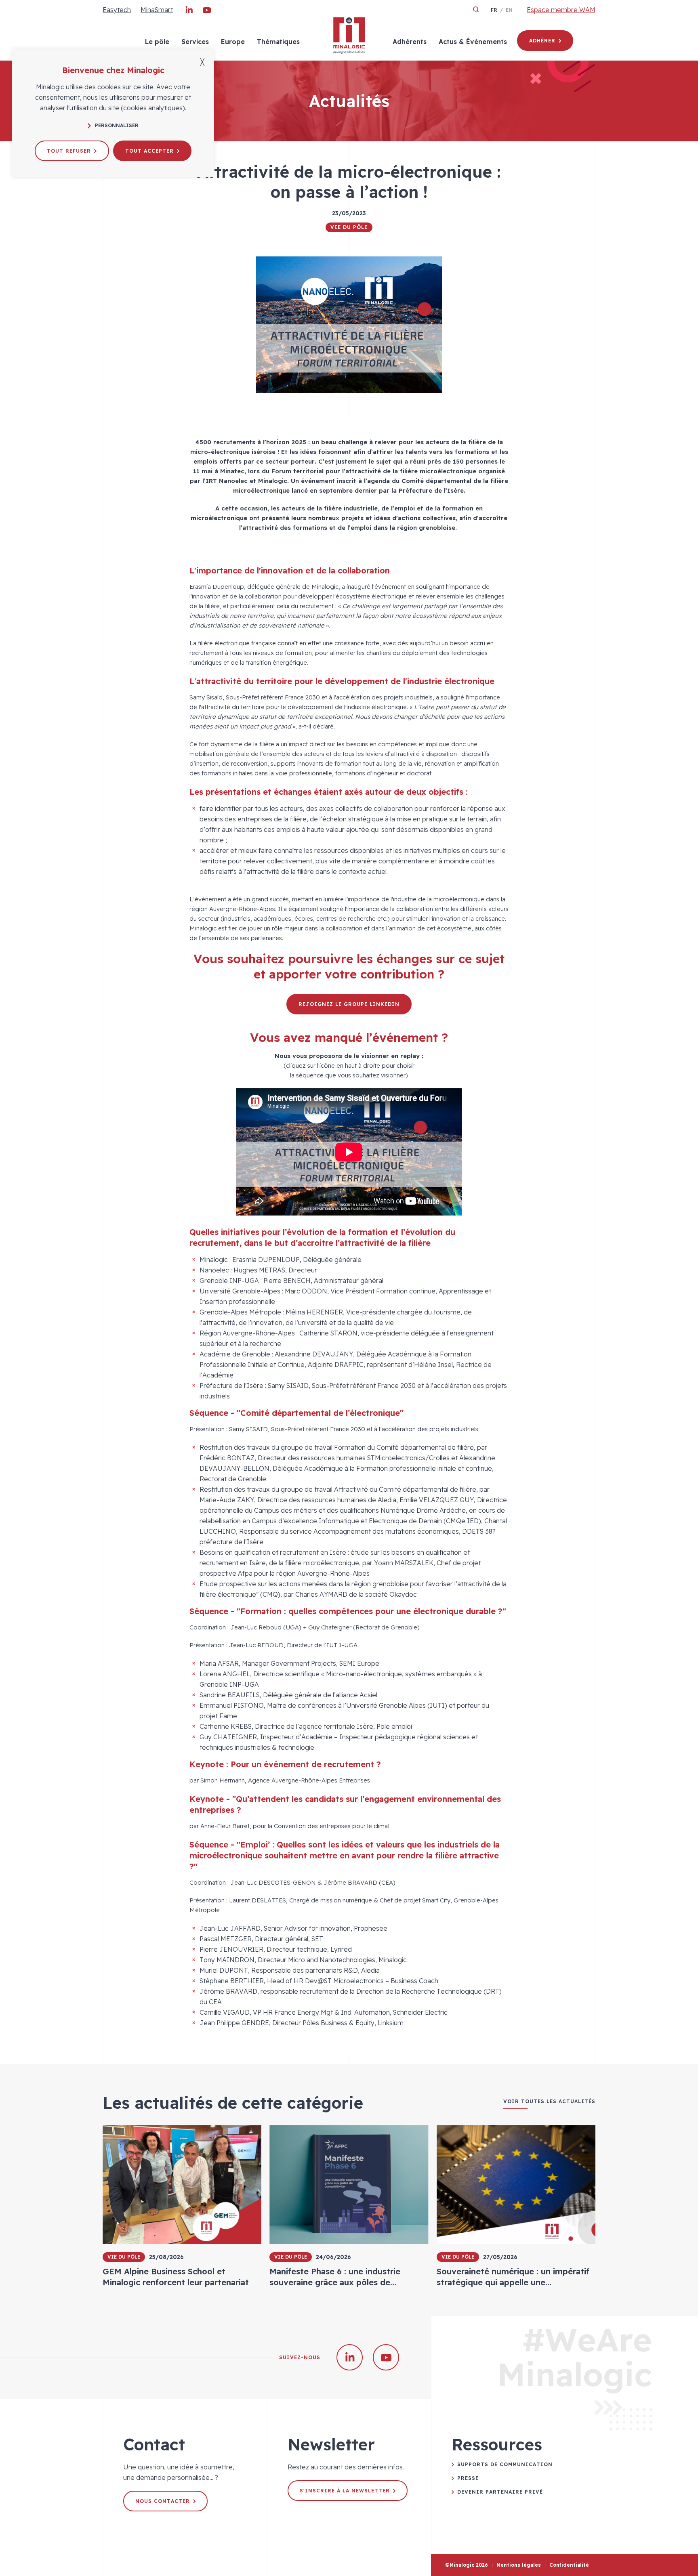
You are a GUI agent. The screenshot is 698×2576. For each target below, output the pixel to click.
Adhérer (542, 41)
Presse (468, 2478)
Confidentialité (569, 2565)
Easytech (117, 10)
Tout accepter (149, 151)
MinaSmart (157, 10)
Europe (233, 42)
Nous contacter (163, 2501)
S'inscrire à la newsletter (345, 2491)
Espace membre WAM (561, 10)
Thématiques (278, 42)
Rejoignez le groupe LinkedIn (349, 1004)
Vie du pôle (349, 227)
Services (195, 42)
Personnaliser (117, 125)
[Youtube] (207, 12)
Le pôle (157, 42)
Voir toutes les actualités (549, 2102)
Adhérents (410, 42)
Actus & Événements (473, 42)
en (509, 10)
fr (494, 10)
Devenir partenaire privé (500, 2492)
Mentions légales (519, 2565)
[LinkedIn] (189, 12)
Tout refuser (69, 151)
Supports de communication (505, 2464)
